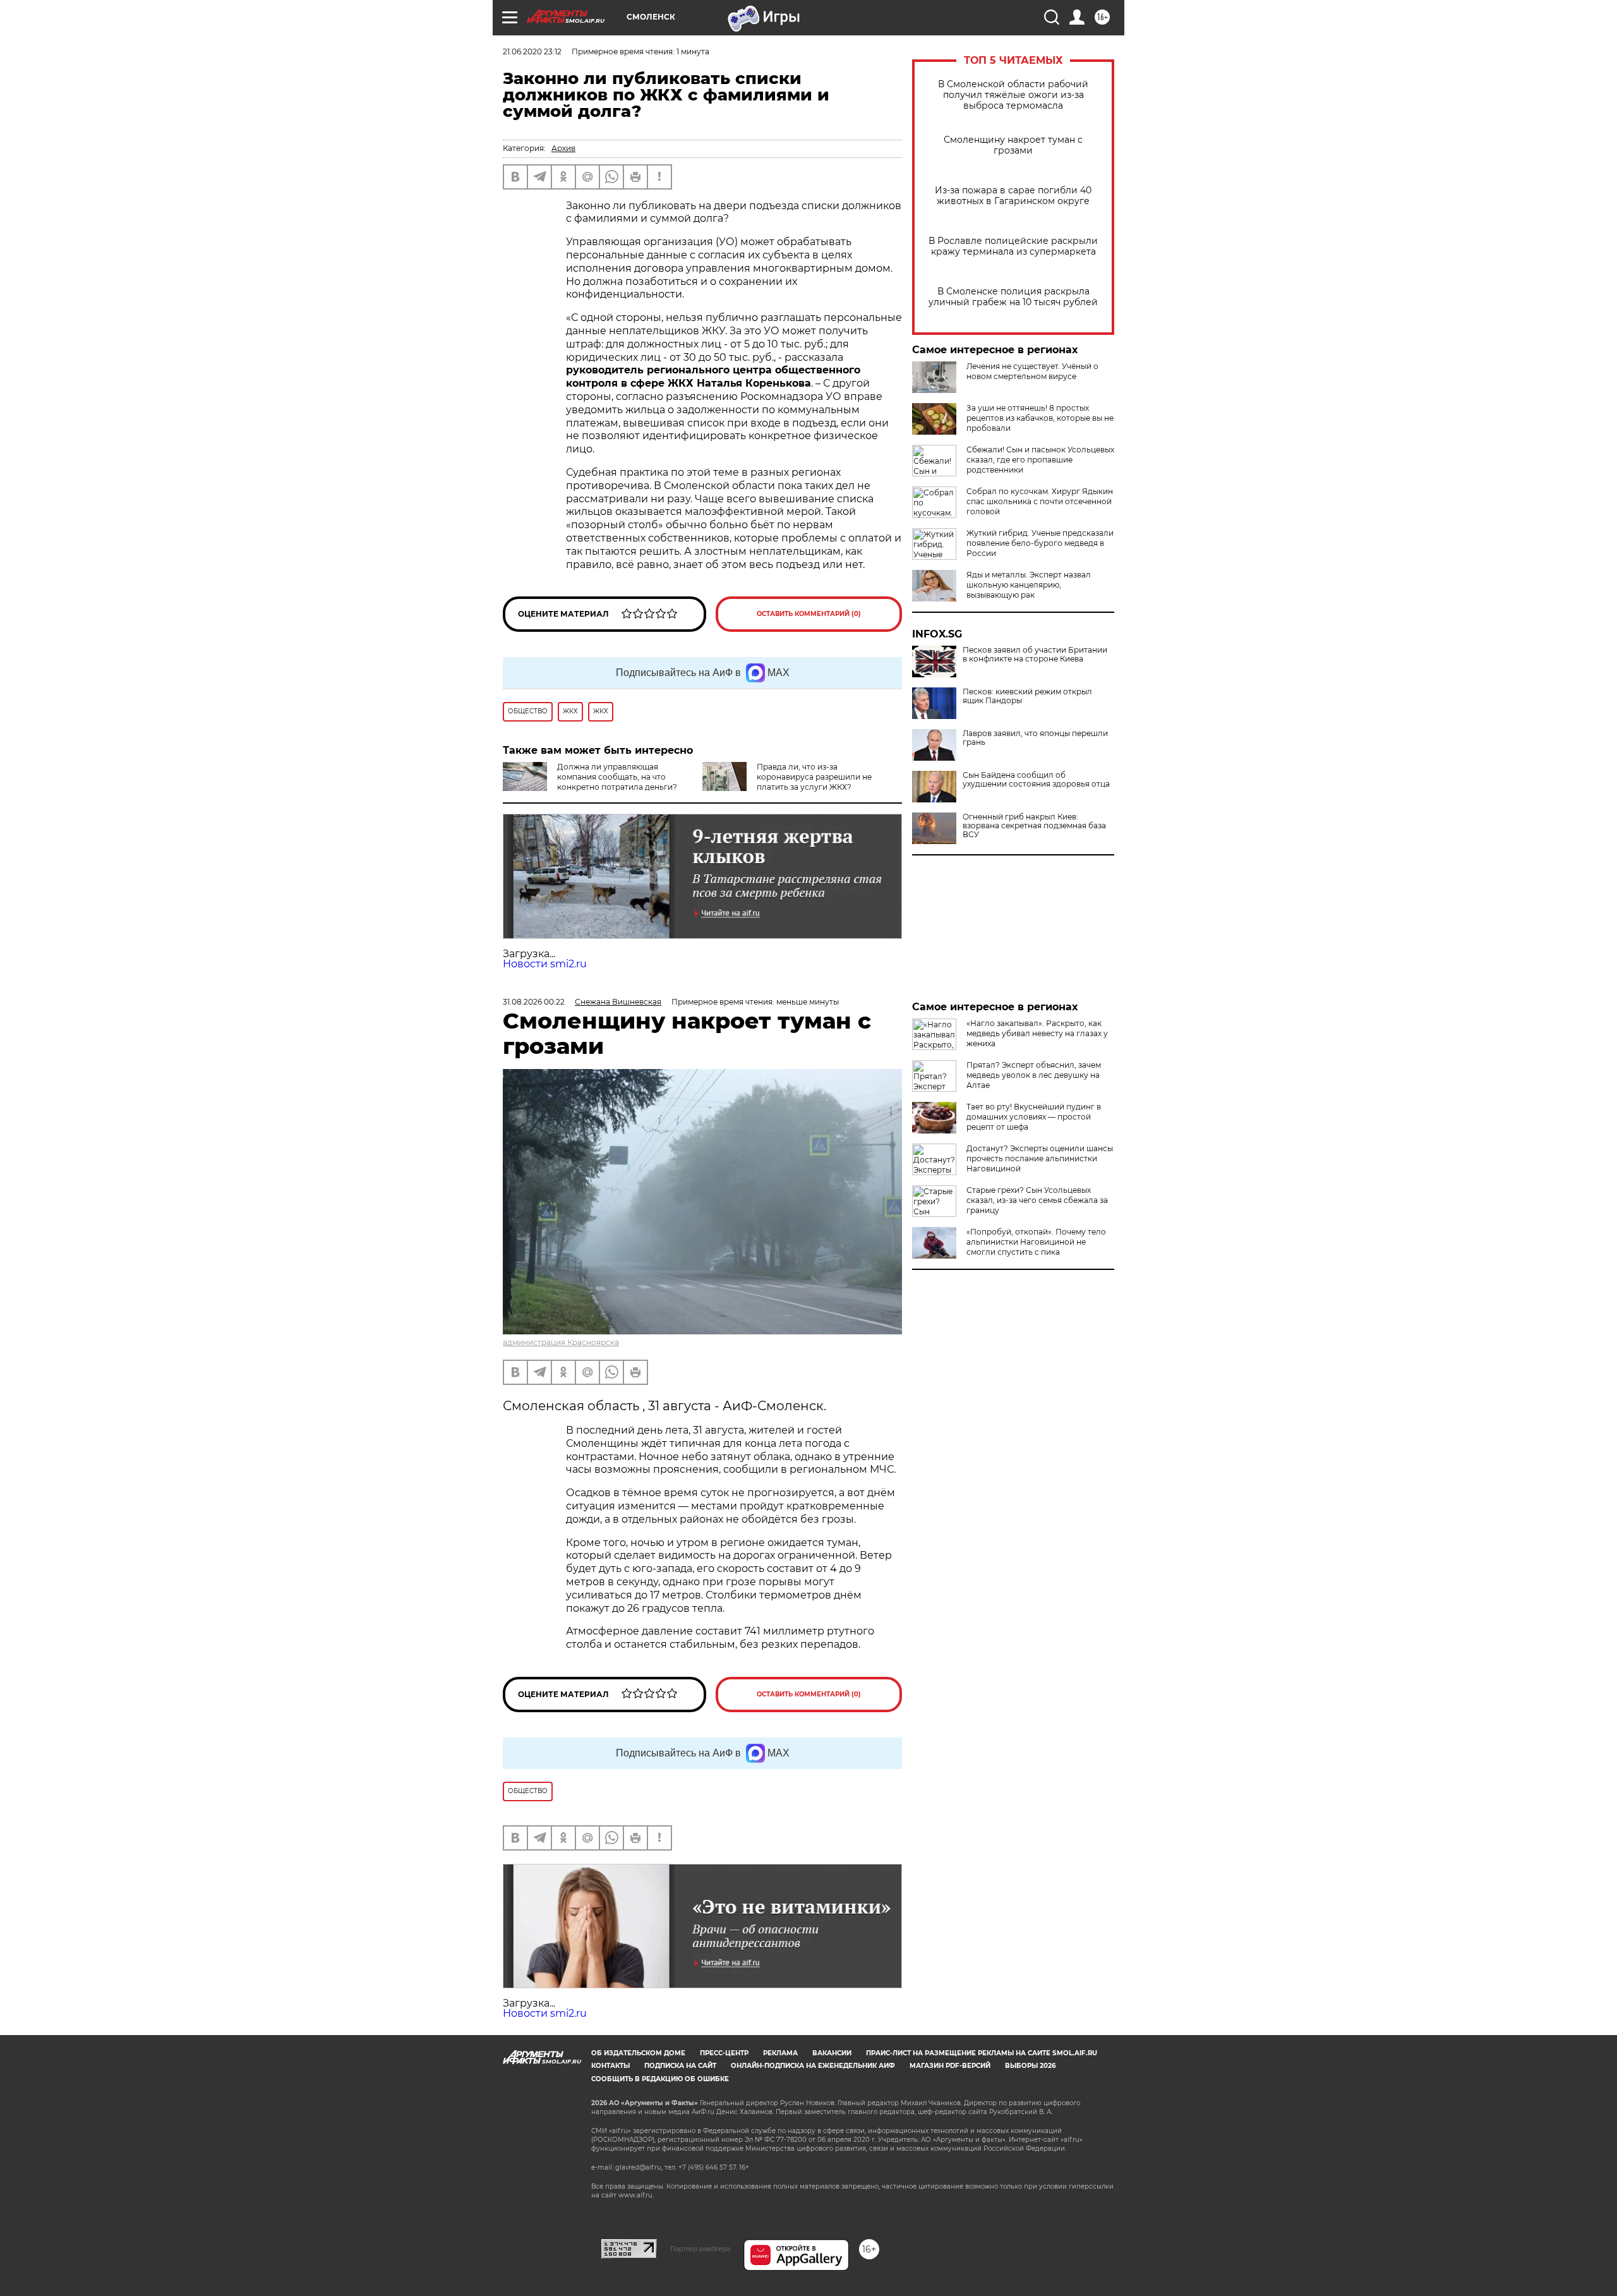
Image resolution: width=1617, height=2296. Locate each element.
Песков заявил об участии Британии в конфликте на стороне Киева (1035, 655)
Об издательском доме (638, 2053)
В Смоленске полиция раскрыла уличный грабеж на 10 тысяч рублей (1013, 297)
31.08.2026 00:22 (534, 1002)
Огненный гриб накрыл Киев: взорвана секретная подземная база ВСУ (1034, 826)
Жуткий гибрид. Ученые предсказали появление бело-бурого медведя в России (1040, 543)
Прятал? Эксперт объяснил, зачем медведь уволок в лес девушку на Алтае (1034, 1075)
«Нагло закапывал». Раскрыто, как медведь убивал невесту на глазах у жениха (1037, 1033)
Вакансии (832, 2053)
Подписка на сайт (680, 2066)
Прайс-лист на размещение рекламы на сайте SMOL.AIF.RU (982, 2053)
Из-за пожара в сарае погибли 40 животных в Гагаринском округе (1013, 196)
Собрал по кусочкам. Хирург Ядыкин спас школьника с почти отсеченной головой (1040, 501)
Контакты (610, 2066)
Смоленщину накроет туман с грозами (1013, 145)
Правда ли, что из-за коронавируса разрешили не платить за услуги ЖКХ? (814, 777)
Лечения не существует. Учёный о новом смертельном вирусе (1032, 371)
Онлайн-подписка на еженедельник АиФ (813, 2066)
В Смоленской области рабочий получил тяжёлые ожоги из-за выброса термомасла (1013, 95)
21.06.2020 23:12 (532, 51)
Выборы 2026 (1030, 2066)
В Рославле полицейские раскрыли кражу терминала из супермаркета (1013, 246)
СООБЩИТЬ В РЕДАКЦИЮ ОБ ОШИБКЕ (660, 2079)
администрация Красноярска (561, 1342)
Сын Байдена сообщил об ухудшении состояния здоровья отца (1036, 780)
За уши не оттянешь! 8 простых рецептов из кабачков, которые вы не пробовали (1040, 418)
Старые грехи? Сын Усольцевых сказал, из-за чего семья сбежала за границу (1037, 1200)
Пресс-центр (724, 2053)
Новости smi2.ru (545, 964)
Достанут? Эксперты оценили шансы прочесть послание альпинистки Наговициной (1040, 1158)
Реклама (780, 2053)
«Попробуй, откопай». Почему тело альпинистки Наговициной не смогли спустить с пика (1036, 1242)
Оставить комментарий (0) (809, 614)
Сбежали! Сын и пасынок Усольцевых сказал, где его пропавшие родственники (1040, 460)
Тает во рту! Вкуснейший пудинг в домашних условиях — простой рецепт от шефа (1034, 1117)
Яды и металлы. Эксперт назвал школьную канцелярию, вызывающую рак (1029, 585)
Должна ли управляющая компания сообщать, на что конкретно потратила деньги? (617, 777)
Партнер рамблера (700, 2249)
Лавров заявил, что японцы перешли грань (1035, 738)
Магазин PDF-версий (950, 2066)
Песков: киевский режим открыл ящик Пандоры (1027, 696)
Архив (563, 148)
